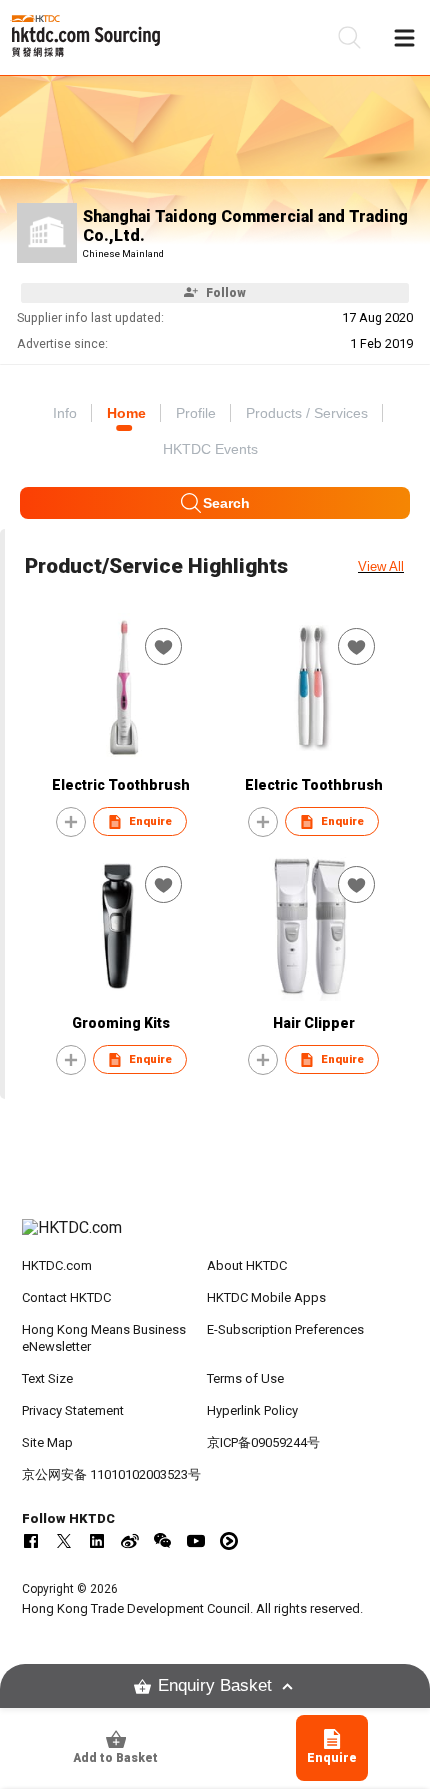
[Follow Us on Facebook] (31, 1541)
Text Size (47, 1378)
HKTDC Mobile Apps (266, 1297)
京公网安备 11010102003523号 (111, 1474)
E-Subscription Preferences (285, 1329)
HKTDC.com (57, 1265)
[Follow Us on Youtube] (196, 1541)
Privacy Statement (73, 1410)
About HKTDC (247, 1265)
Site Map (47, 1442)
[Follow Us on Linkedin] (97, 1541)
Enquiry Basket (215, 1685)
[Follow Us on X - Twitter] (64, 1541)
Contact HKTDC (66, 1297)
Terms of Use (245, 1378)
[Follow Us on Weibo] (130, 1541)
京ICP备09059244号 (263, 1442)
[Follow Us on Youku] (229, 1541)
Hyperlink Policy (252, 1410)
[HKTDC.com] (215, 1238)
